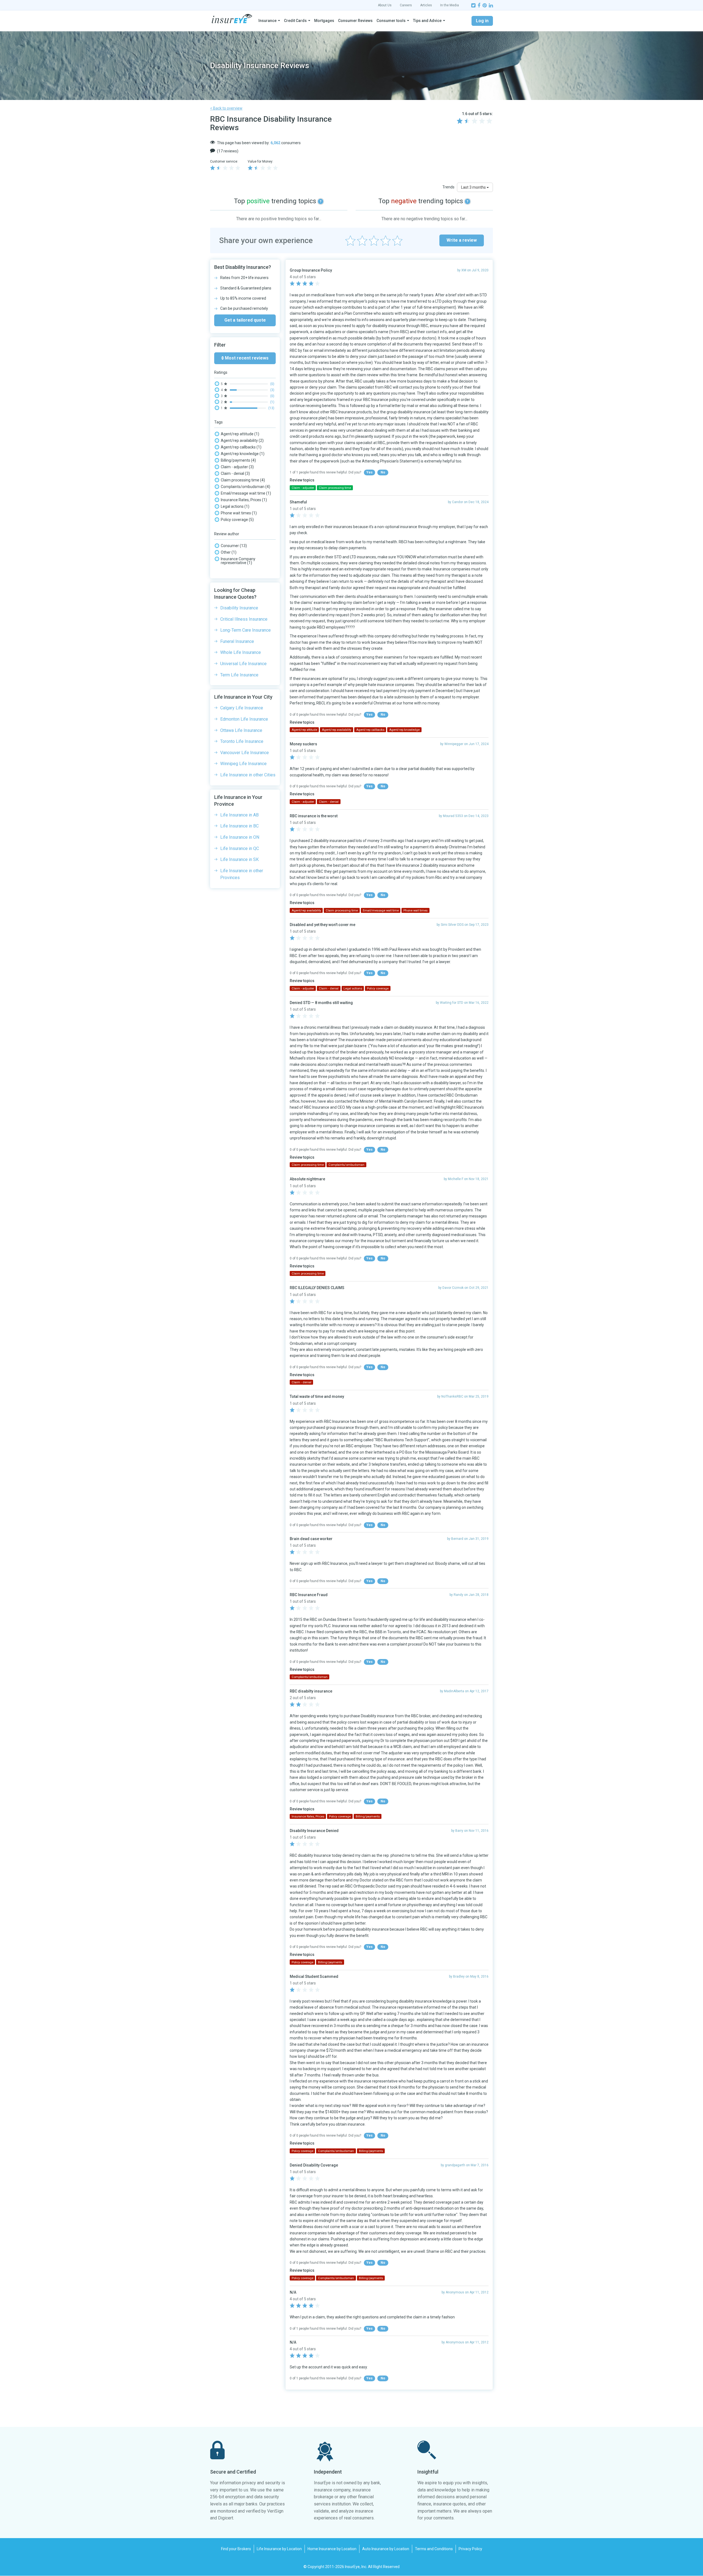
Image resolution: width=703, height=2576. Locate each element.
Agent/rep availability (242, 441)
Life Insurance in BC (239, 826)
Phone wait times (239, 513)
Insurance (267, 21)
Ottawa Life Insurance (241, 730)
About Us (385, 5)
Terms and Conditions (434, 2549)
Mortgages (324, 21)
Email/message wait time (246, 493)
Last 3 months (474, 187)
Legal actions (235, 506)
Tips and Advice (427, 21)
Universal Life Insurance (243, 664)
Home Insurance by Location (332, 2549)
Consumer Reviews (355, 21)
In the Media (450, 5)
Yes (369, 472)
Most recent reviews (246, 358)
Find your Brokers (236, 2549)
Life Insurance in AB (239, 815)
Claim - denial (235, 473)
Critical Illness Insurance (244, 619)
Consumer (234, 546)
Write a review (462, 240)
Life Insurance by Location (279, 2549)
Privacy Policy (470, 2549)
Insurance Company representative (238, 561)
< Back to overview (226, 108)
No (383, 472)
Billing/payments (238, 460)
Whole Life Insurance (241, 652)
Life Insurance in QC (240, 848)
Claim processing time (243, 480)
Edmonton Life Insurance (244, 719)
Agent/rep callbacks (241, 447)
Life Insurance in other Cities (248, 775)
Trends (448, 187)
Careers (406, 5)
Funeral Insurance (237, 641)
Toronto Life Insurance (242, 741)
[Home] (232, 19)
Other (229, 552)
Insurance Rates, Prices (244, 500)
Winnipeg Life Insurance (243, 764)
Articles (426, 5)
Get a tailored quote (245, 320)
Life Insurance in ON (240, 837)
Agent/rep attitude (240, 434)
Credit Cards (295, 21)
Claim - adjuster (237, 467)
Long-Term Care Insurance (246, 630)
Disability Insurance (239, 608)
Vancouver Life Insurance (245, 753)
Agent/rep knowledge (243, 454)
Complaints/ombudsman (246, 487)
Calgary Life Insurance (242, 708)
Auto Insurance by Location (386, 2549)
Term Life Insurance (239, 675)
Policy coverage (237, 520)
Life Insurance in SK (239, 859)
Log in (482, 21)
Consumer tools (391, 21)
